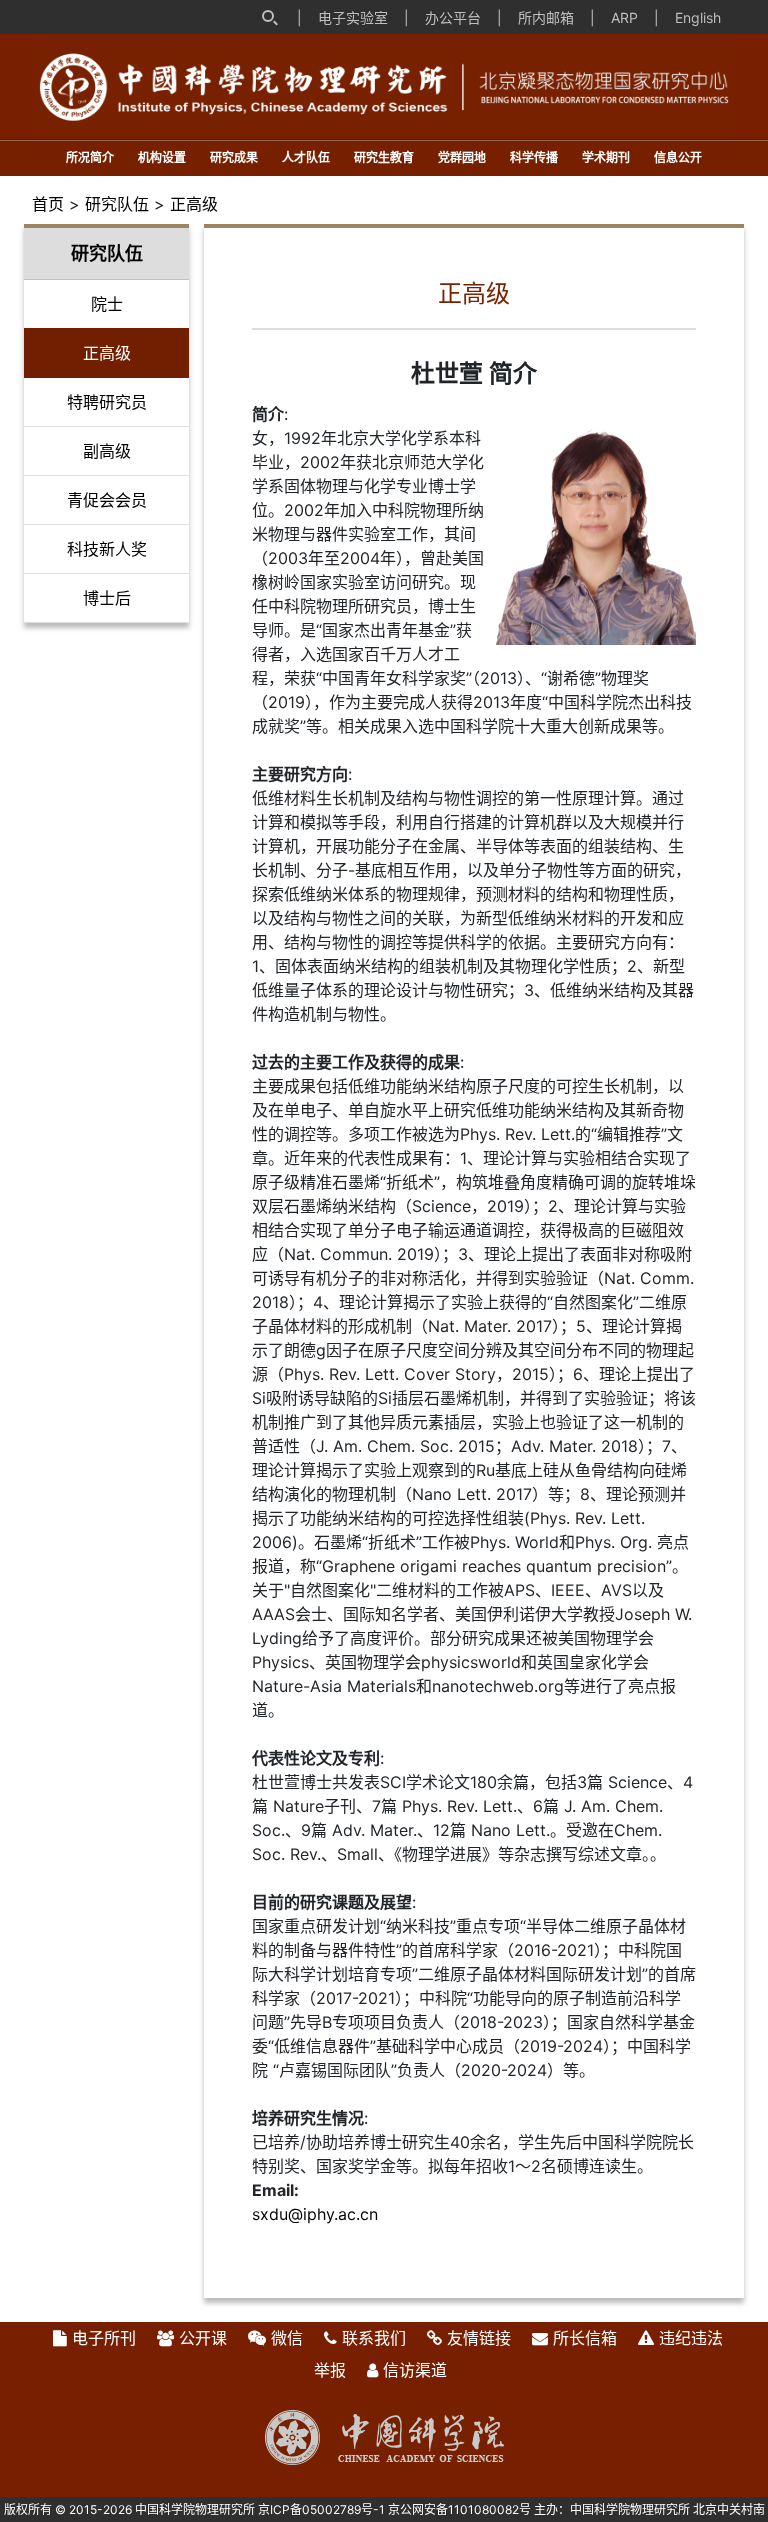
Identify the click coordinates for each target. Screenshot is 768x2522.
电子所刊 (104, 2338)
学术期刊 (606, 157)
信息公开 (678, 157)
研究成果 (234, 157)
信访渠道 (415, 2370)
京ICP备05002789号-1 (321, 2509)
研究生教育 (384, 157)
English (698, 17)
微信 (287, 2338)
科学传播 (534, 157)
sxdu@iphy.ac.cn (315, 2214)
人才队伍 (306, 157)
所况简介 (90, 157)
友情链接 (479, 2338)
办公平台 (453, 17)
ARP (624, 17)
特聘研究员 (107, 402)
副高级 (107, 451)
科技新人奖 (107, 549)
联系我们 (374, 2338)
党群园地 (462, 157)
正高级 (194, 204)
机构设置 (162, 157)
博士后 (107, 598)
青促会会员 (107, 500)
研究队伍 (117, 204)
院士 (107, 304)
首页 (48, 204)
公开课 (203, 2338)
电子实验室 (353, 17)
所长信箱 (585, 2338)
